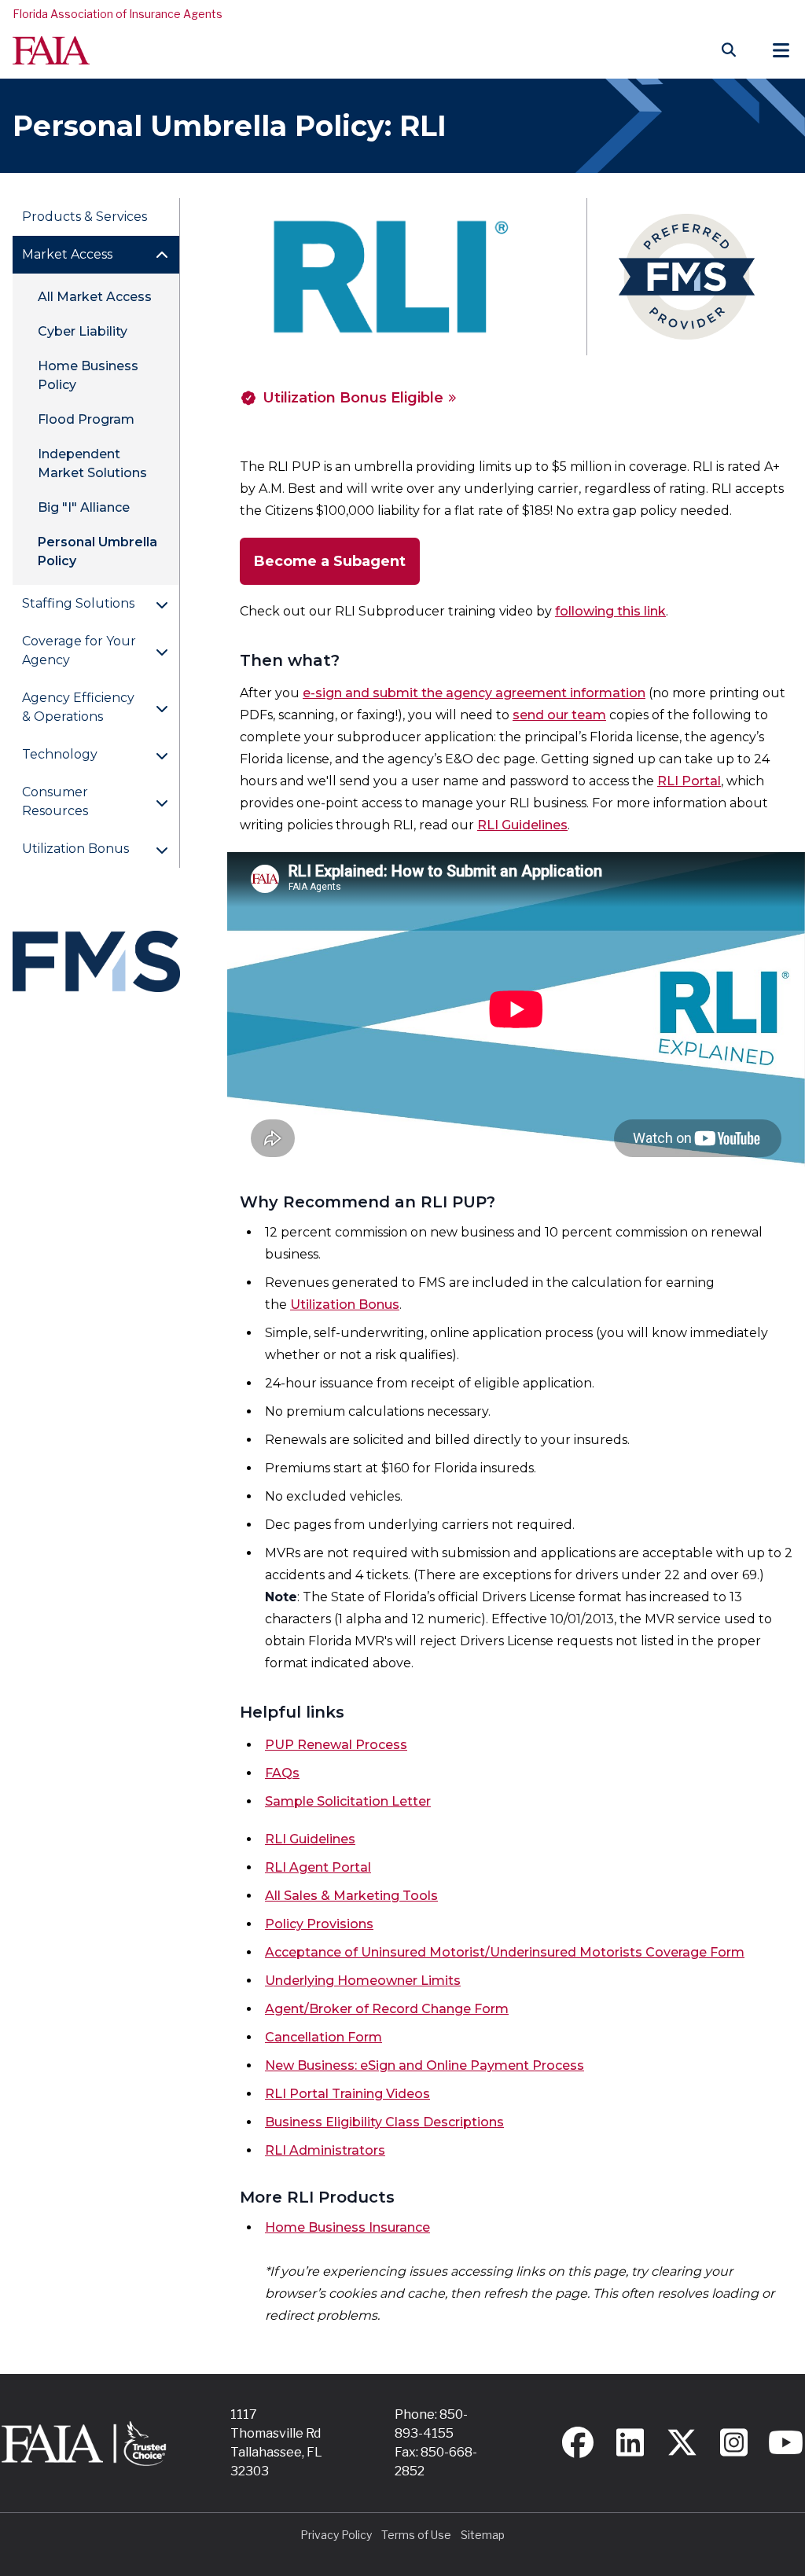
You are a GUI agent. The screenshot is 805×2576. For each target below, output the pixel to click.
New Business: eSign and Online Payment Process (425, 2065)
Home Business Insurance (347, 2227)
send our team (559, 715)
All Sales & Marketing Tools (351, 1896)
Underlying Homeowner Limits (363, 1981)
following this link (610, 611)
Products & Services (85, 217)
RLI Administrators (325, 2150)
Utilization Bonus (345, 1305)
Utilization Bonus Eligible (353, 398)
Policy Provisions (319, 1924)
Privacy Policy (336, 2535)
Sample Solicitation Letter (348, 1801)
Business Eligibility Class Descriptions (384, 2122)
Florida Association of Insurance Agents (118, 14)
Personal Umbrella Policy (97, 551)
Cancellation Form (323, 2037)
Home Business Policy (88, 375)
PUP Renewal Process (336, 1745)
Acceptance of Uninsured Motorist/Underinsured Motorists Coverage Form (505, 1952)
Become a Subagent (330, 561)
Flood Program (86, 419)
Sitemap (483, 2535)
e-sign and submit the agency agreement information (474, 693)
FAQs (282, 1773)
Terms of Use (416, 2535)
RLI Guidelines (522, 825)
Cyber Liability (83, 331)
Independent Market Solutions (92, 463)
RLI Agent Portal (318, 1867)
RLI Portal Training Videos (347, 2094)
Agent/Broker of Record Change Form (387, 2009)
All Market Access (95, 297)
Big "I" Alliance (84, 507)
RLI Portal (689, 781)
